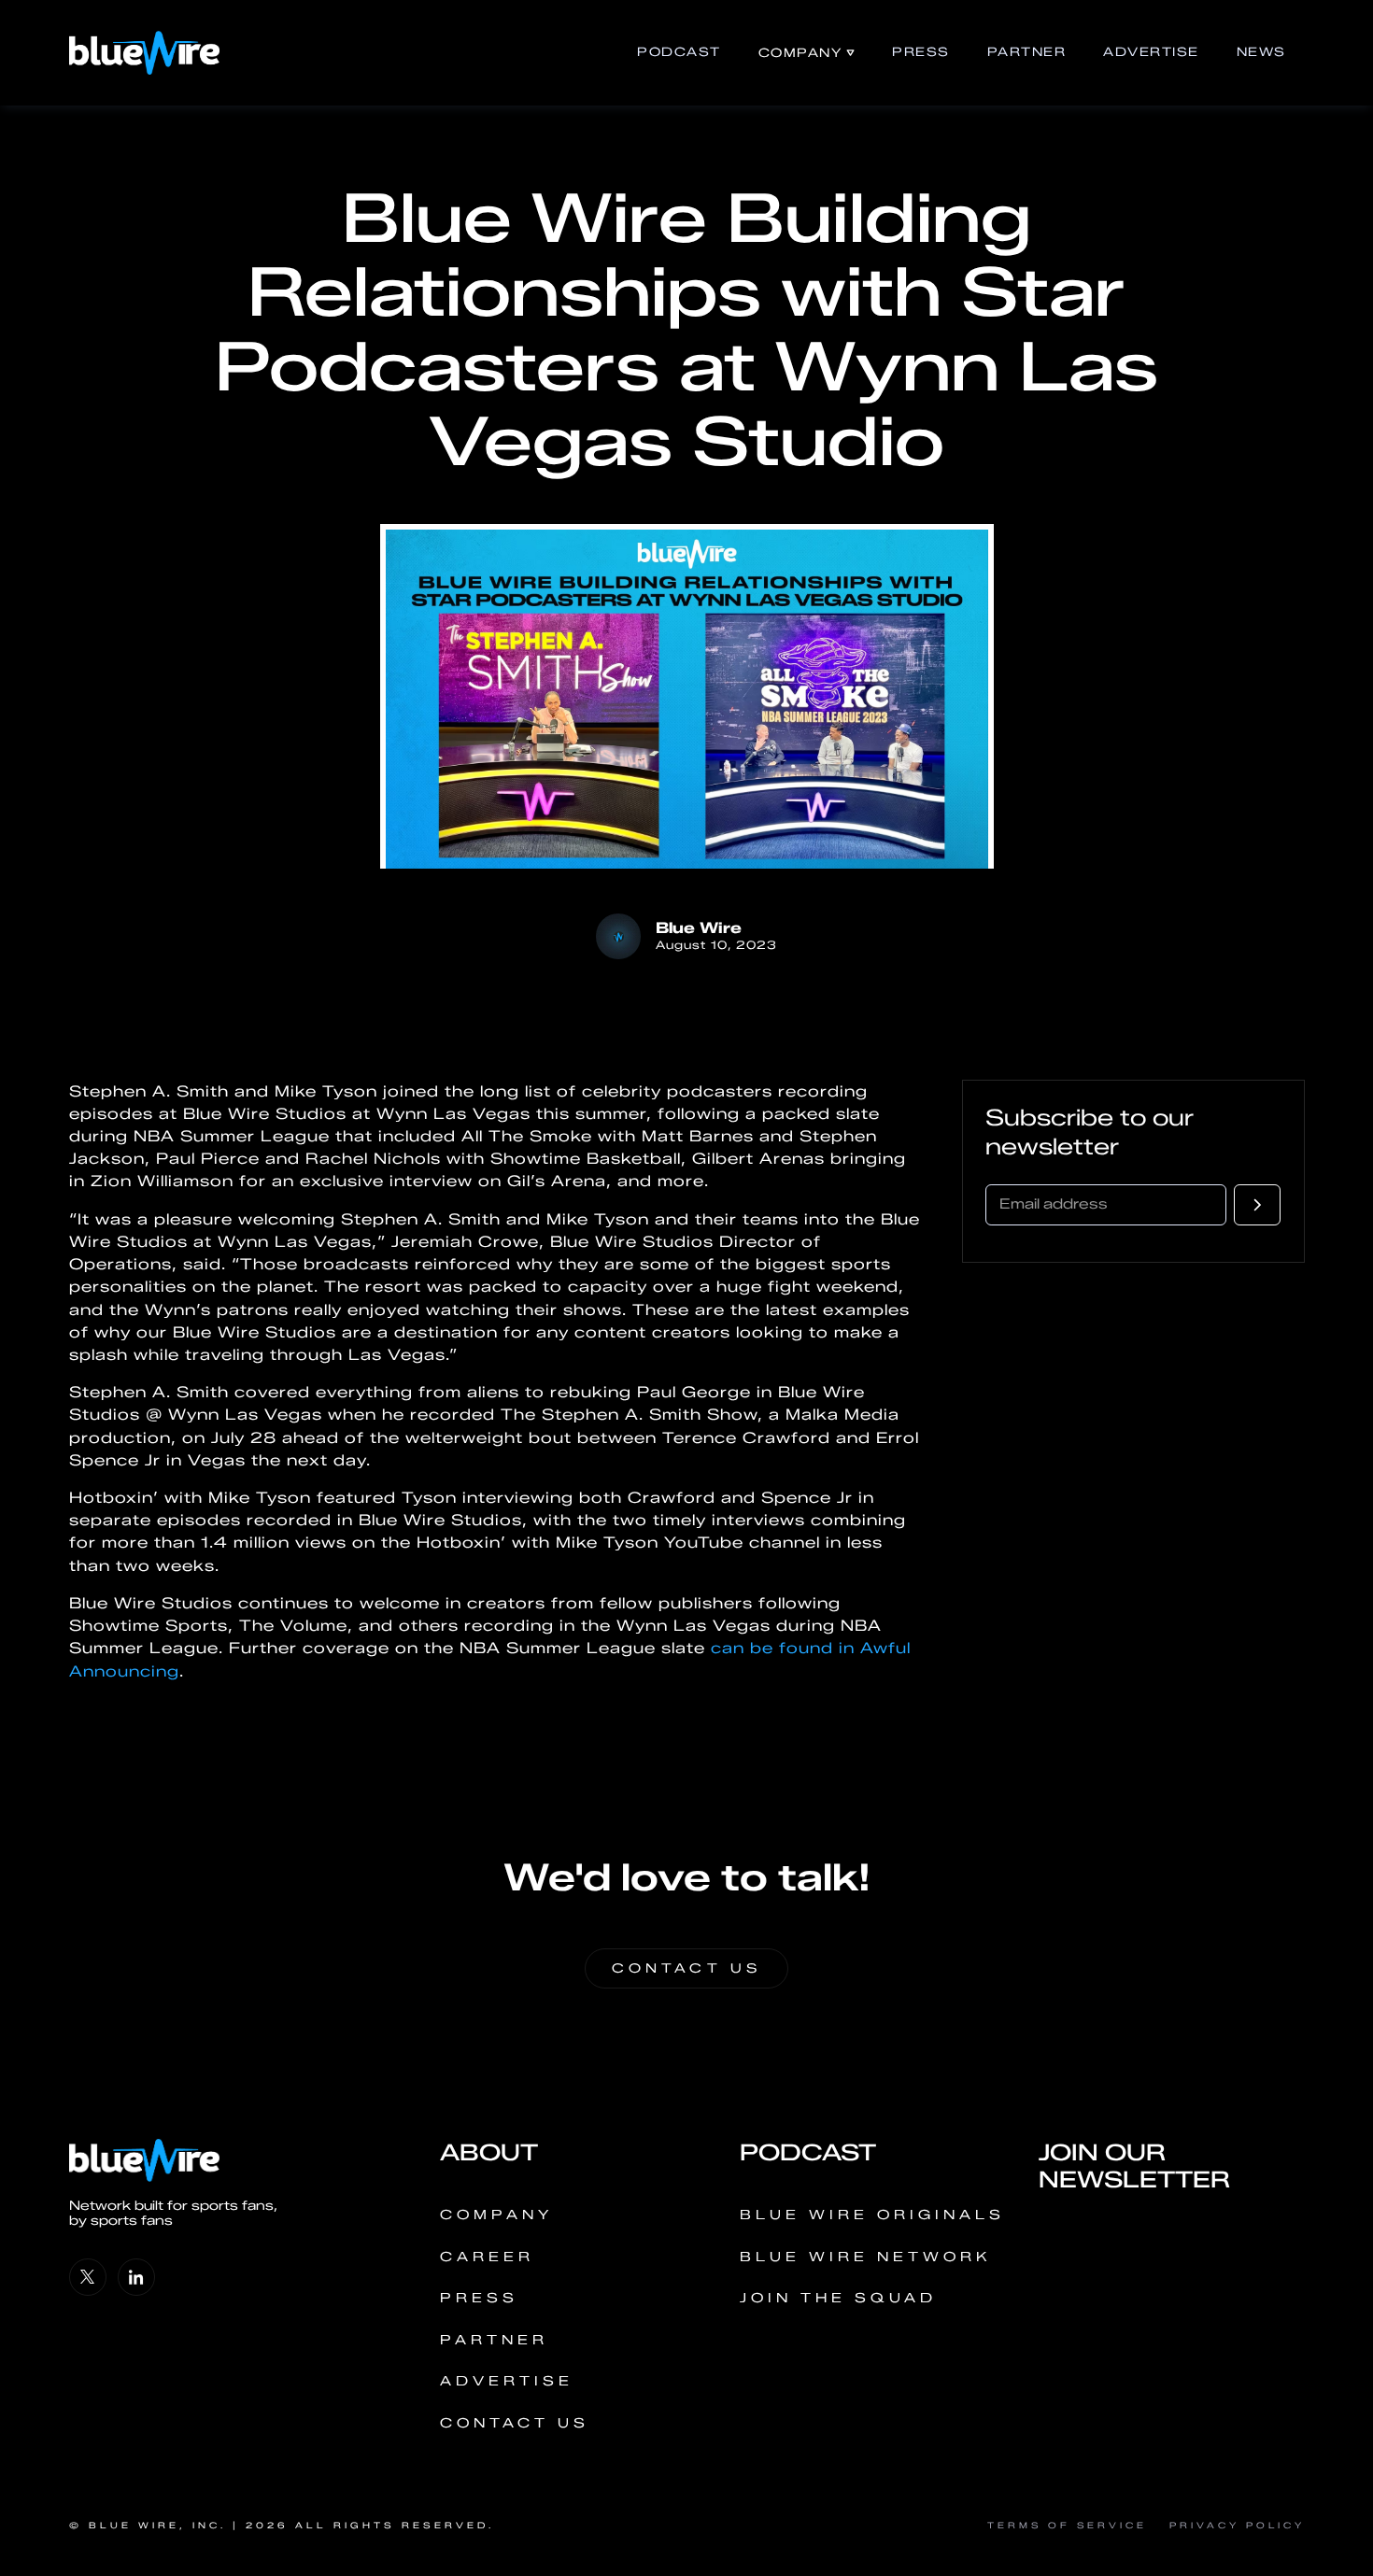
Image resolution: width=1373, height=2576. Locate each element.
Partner (1027, 52)
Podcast (679, 52)
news (1261, 52)
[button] (807, 53)
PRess (921, 52)
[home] (144, 53)
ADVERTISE (1151, 52)
